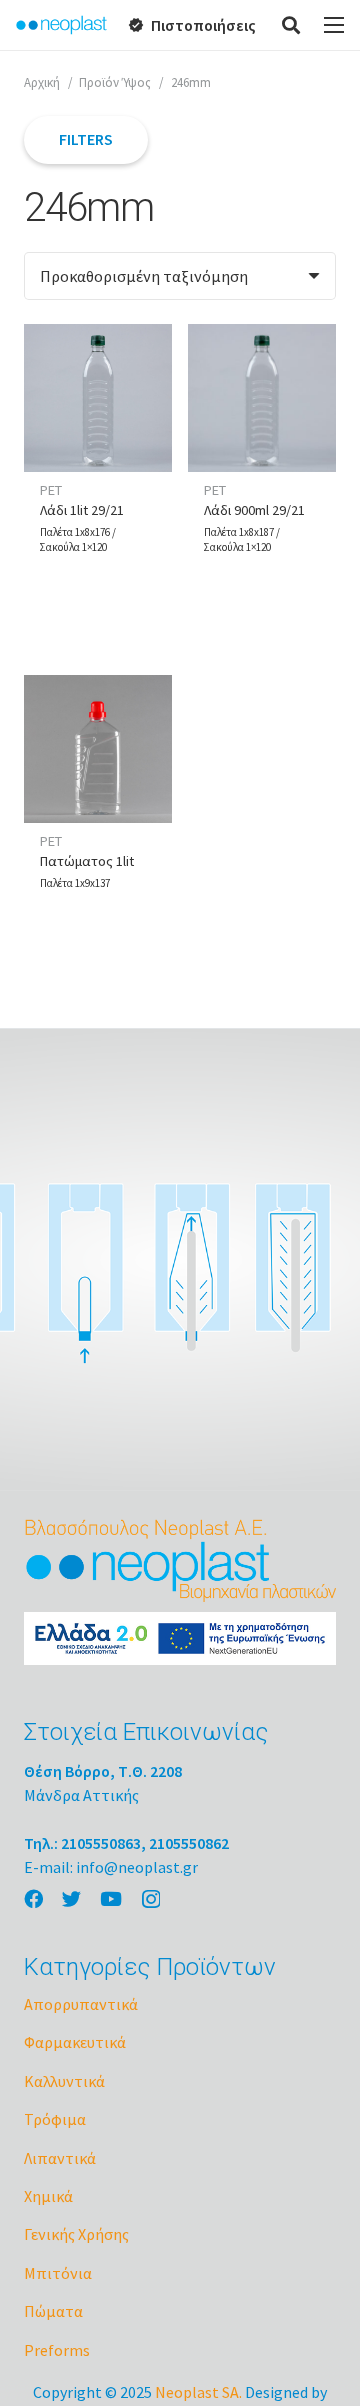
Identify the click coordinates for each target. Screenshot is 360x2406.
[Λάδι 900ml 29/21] (262, 398)
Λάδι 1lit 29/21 (82, 510)
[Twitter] (71, 1898)
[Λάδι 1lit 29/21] (98, 398)
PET (51, 490)
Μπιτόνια (58, 2273)
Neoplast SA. (198, 2392)
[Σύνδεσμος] (61, 25)
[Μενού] (334, 25)
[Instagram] (151, 1899)
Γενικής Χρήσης (76, 2234)
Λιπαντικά (60, 2158)
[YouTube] (111, 1898)
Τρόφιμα (55, 2119)
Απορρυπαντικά (81, 2004)
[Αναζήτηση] (292, 25)
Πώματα (53, 2311)
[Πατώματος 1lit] (98, 749)
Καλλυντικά (64, 2081)
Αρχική (42, 82)
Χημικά (48, 2196)
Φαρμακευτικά (75, 2042)
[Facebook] (33, 1898)
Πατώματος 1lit (87, 861)
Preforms (57, 2350)
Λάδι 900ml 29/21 (254, 510)
